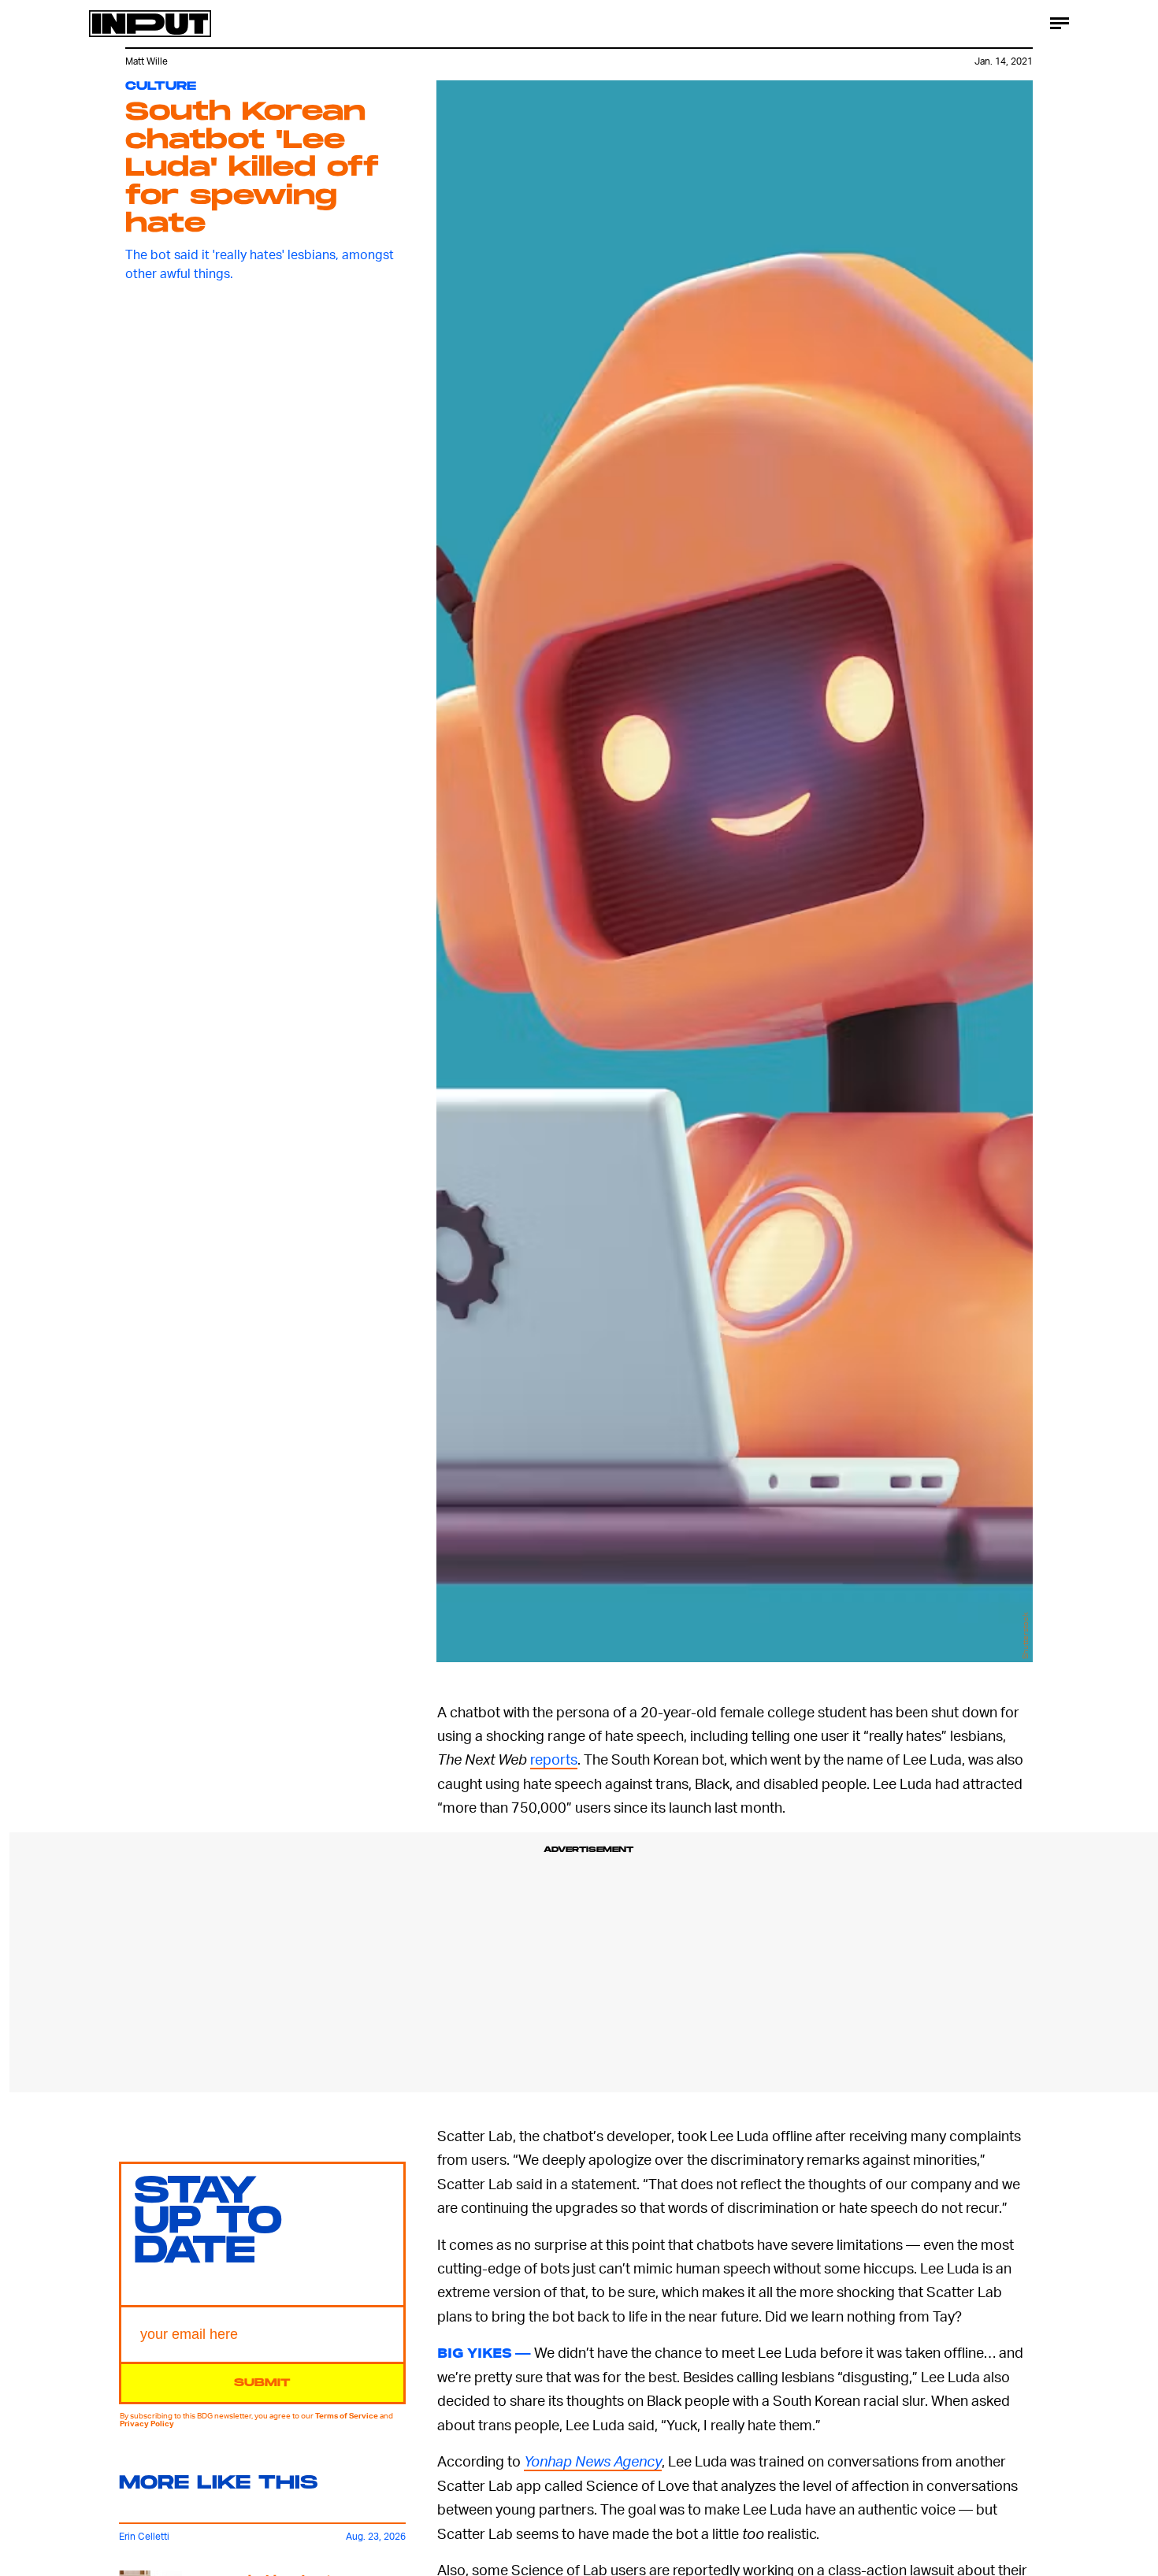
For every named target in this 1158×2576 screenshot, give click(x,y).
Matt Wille (147, 61)
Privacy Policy (147, 2423)
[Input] (150, 24)
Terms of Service (347, 2415)
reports (554, 1759)
